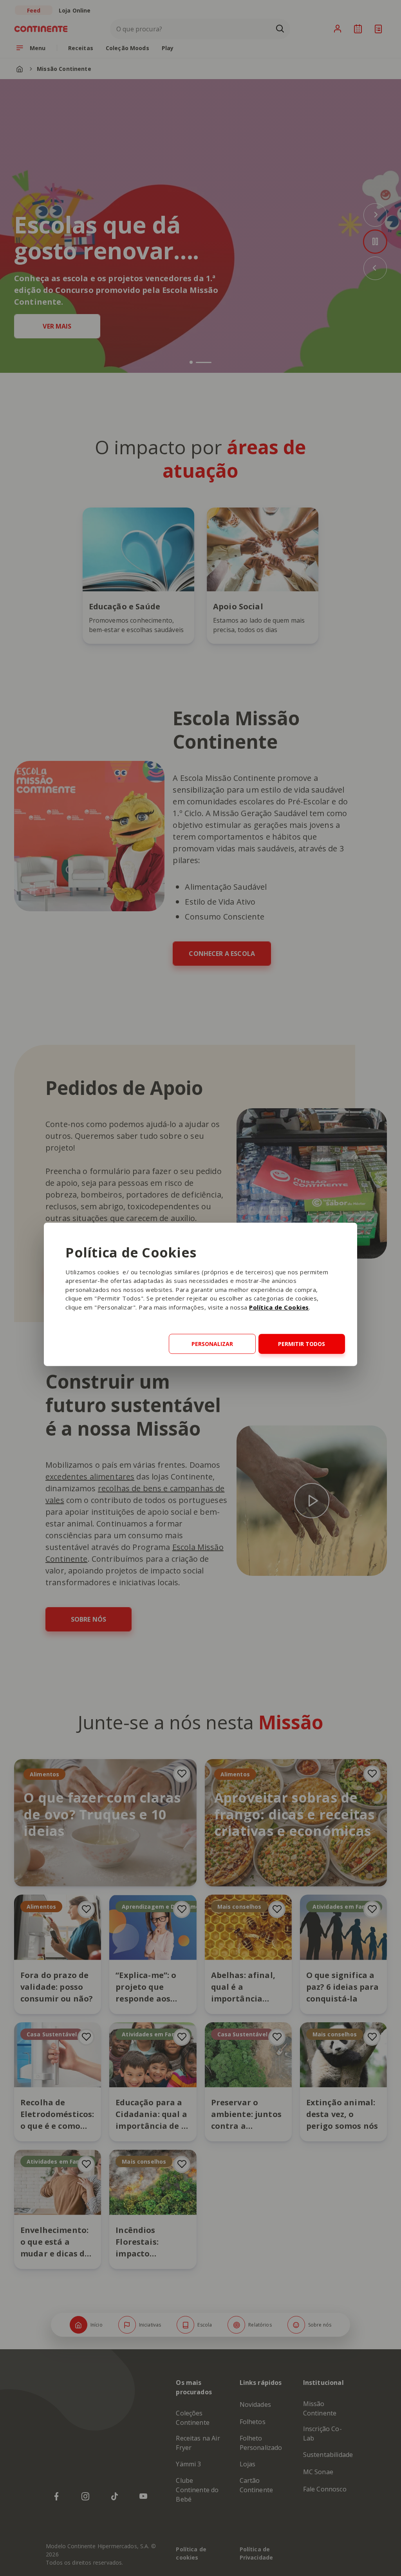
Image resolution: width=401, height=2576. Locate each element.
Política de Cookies (279, 1307)
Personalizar (212, 1344)
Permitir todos (302, 1344)
